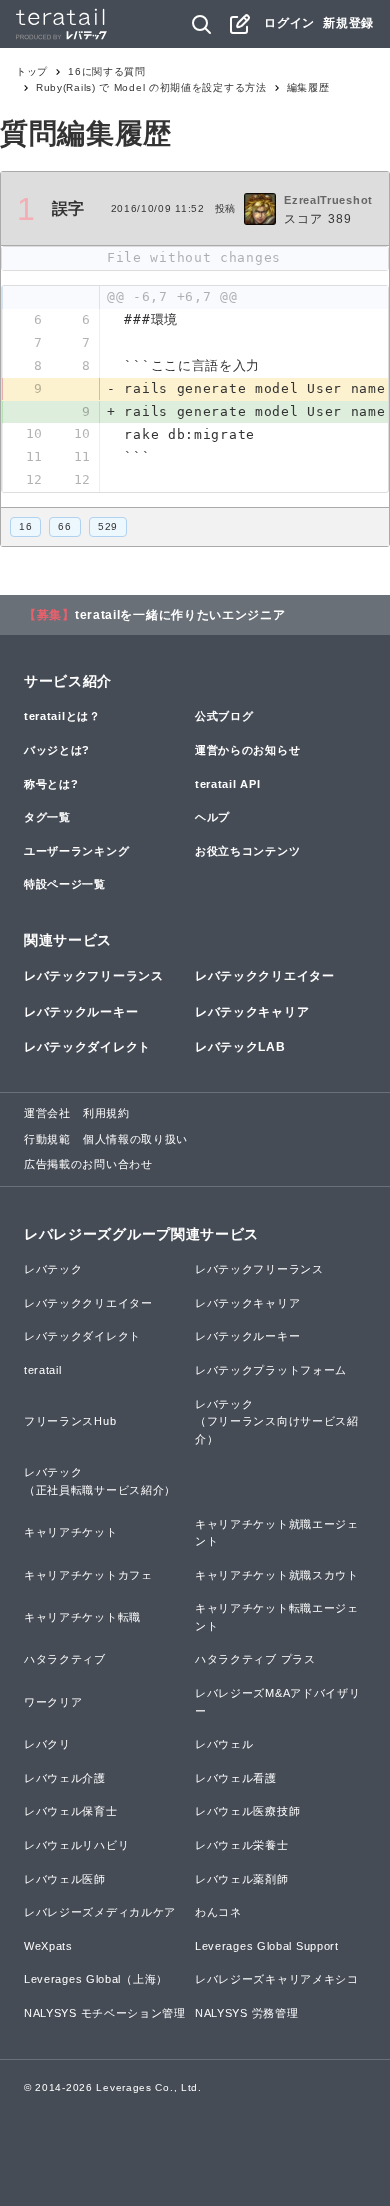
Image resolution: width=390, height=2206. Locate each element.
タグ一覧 (47, 817)
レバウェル (224, 1744)
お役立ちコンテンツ (247, 851)
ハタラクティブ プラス (255, 1659)
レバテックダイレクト (87, 1047)
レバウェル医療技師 (247, 1811)
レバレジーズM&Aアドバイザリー (278, 1702)
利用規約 (106, 1113)
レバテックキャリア (252, 1012)
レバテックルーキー (81, 1012)
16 (25, 526)
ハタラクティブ (65, 1659)
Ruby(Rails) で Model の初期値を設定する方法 (151, 87)
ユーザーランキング (76, 851)
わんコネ (218, 1912)
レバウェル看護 (236, 1778)
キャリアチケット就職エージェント (277, 1533)
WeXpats (48, 1946)
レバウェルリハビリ (76, 1845)
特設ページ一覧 (65, 884)
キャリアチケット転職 (82, 1617)
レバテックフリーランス (94, 976)
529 (108, 526)
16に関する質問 (107, 71)
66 (64, 526)
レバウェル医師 (65, 1879)
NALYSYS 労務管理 (246, 2013)
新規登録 (348, 23)
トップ (32, 71)
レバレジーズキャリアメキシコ (277, 1979)
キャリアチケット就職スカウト (277, 1575)
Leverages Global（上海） (96, 1979)
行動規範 (47, 1139)
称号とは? (51, 784)
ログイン (289, 23)
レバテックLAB (240, 1047)
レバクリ (47, 1744)
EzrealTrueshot (328, 200)
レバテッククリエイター (265, 976)
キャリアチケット (71, 1532)
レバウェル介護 (65, 1778)
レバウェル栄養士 (242, 1845)
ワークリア (53, 1702)
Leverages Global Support (267, 1946)
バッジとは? (57, 750)
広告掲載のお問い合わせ (88, 1164)
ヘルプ (212, 817)
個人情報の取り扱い (135, 1139)
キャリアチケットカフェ (88, 1575)
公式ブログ (224, 716)
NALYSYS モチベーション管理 (105, 2013)
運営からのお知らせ (247, 750)
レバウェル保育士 (71, 1811)
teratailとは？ (62, 716)
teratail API (227, 784)
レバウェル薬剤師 (242, 1879)
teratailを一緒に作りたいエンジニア (180, 615)
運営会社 (47, 1113)
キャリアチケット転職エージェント (277, 1617)
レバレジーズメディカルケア (100, 1912)
